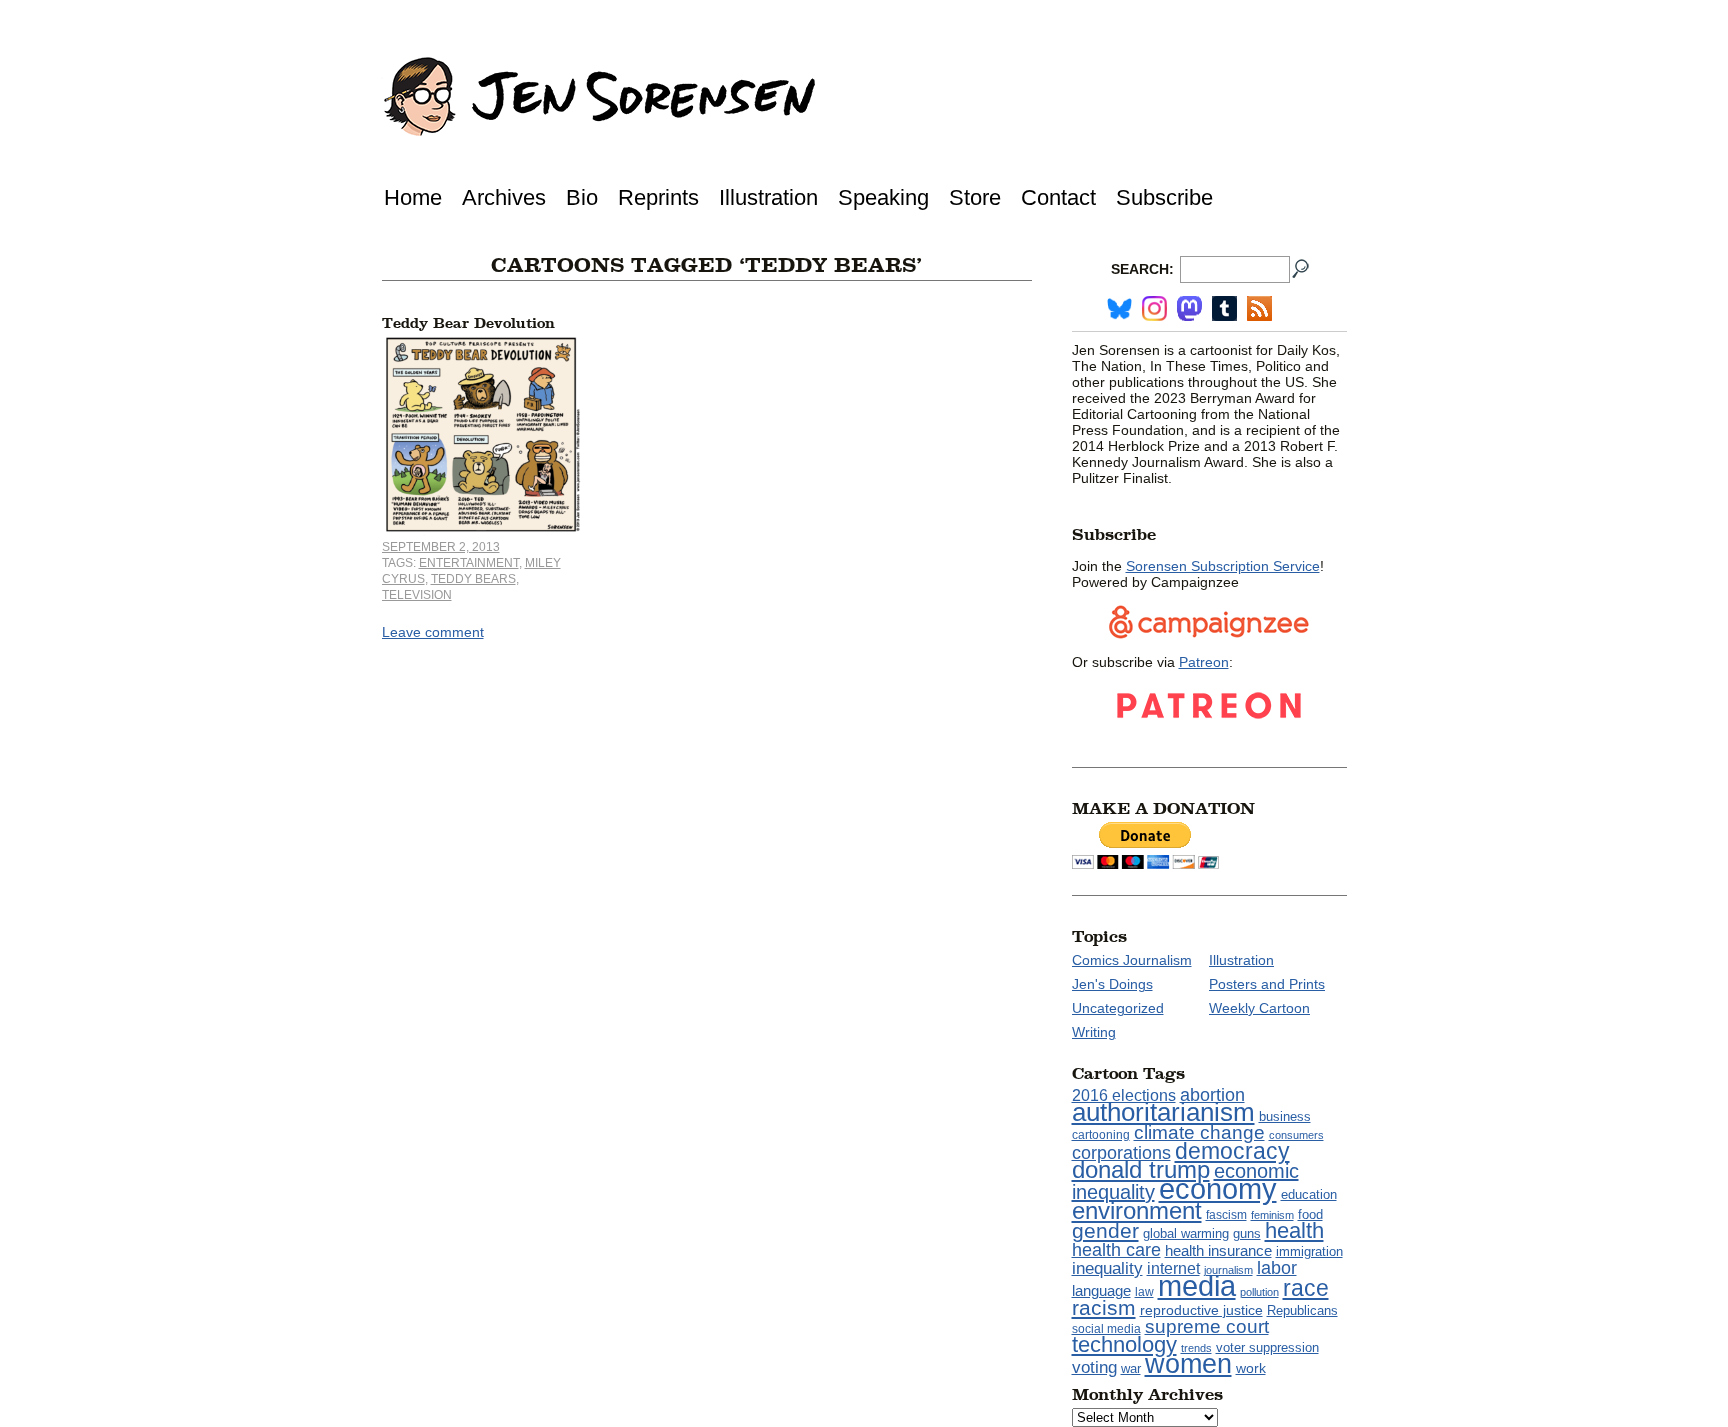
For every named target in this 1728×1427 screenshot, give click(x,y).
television (417, 595)
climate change (1199, 1132)
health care (1116, 1250)
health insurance (1218, 1251)
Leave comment (433, 632)
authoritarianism (1163, 1112)
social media (1106, 1329)
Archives (504, 197)
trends (1196, 1348)
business (1285, 1116)
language (1101, 1290)
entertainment (469, 563)
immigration (1309, 1251)
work (1251, 1368)
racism (1104, 1308)
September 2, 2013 (441, 547)
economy (1218, 1188)
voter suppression (1267, 1348)
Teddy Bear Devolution (468, 323)
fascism (1226, 1215)
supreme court (1207, 1326)
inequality (1107, 1268)
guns (1247, 1234)
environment (1137, 1210)
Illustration (768, 197)
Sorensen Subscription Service (1223, 566)
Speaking (883, 197)
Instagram (1154, 308)
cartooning (1101, 1134)
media (1197, 1286)
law (1144, 1292)
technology (1124, 1344)
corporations (1121, 1153)
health (1294, 1230)
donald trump (1141, 1169)
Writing (1094, 1032)
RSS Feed (1259, 308)
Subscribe (1164, 197)
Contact (1058, 197)
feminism (1272, 1215)
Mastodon (1189, 308)
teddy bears (473, 579)
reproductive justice (1201, 1310)
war (1131, 1369)
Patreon (1204, 662)
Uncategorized (1118, 1008)
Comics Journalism (1132, 960)
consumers (1296, 1135)
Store (975, 197)
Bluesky (1119, 308)
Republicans (1302, 1310)
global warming (1186, 1234)
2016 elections (1124, 1095)
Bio (582, 197)
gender (1105, 1230)
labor (1277, 1268)
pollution (1259, 1292)
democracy (1232, 1151)
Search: (1142, 269)
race (1306, 1288)
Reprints (658, 197)
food (1310, 1215)
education (1309, 1194)
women (1188, 1364)
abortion (1212, 1094)
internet (1173, 1268)
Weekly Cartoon (1259, 1008)
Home (413, 197)
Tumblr (1224, 308)
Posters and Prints (1267, 984)
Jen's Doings (1112, 984)
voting (1094, 1367)
